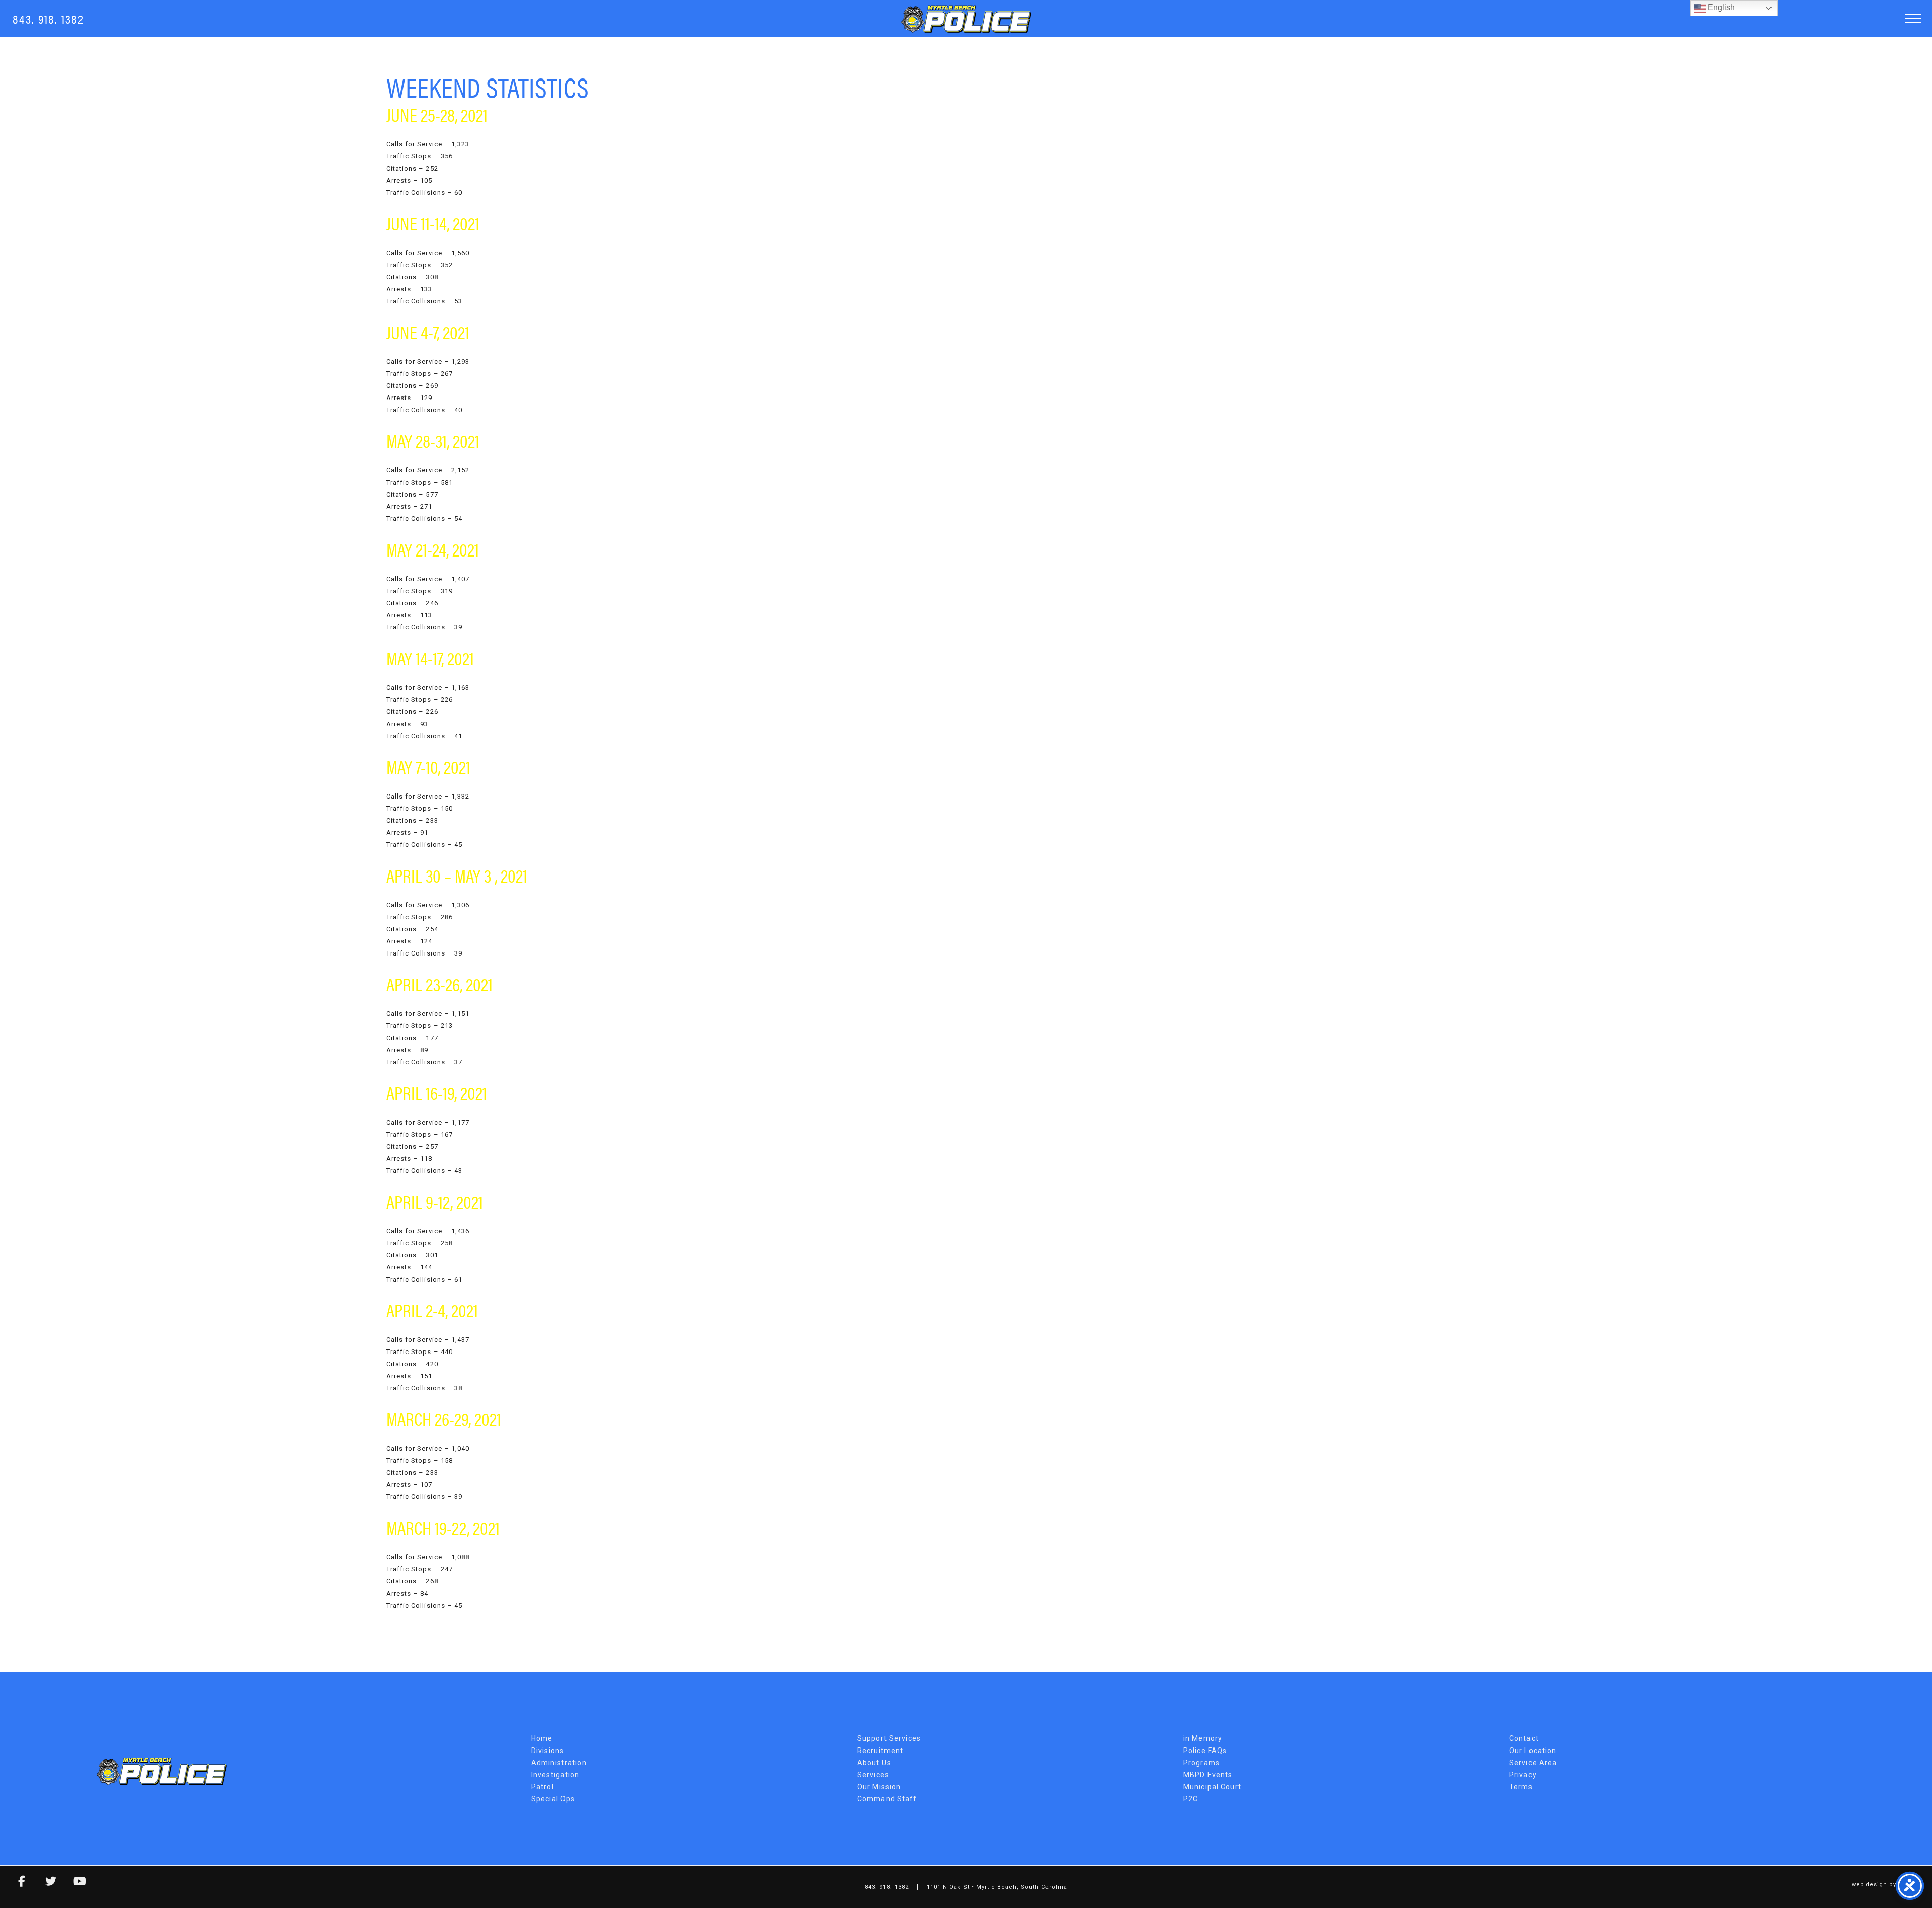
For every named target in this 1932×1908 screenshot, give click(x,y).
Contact (1524, 1738)
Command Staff (887, 1799)
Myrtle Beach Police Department (966, 19)
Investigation (555, 1775)
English (1720, 7)
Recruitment (880, 1751)
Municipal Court (1212, 1787)
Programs (1201, 1763)
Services (873, 1775)
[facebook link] (15, 1883)
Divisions (548, 1751)
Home (542, 1738)
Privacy (1523, 1775)
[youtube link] (72, 1883)
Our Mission (879, 1787)
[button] (1913, 18)
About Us (874, 1763)
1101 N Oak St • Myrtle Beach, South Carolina (997, 1887)
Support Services (889, 1738)
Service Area (1533, 1763)
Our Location (1533, 1751)
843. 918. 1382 (48, 18)
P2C (1191, 1799)
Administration (559, 1763)
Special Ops (553, 1799)
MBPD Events (1208, 1775)
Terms (1521, 1787)
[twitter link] (44, 1883)
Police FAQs (1205, 1751)
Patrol (543, 1787)
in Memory (1203, 1738)
